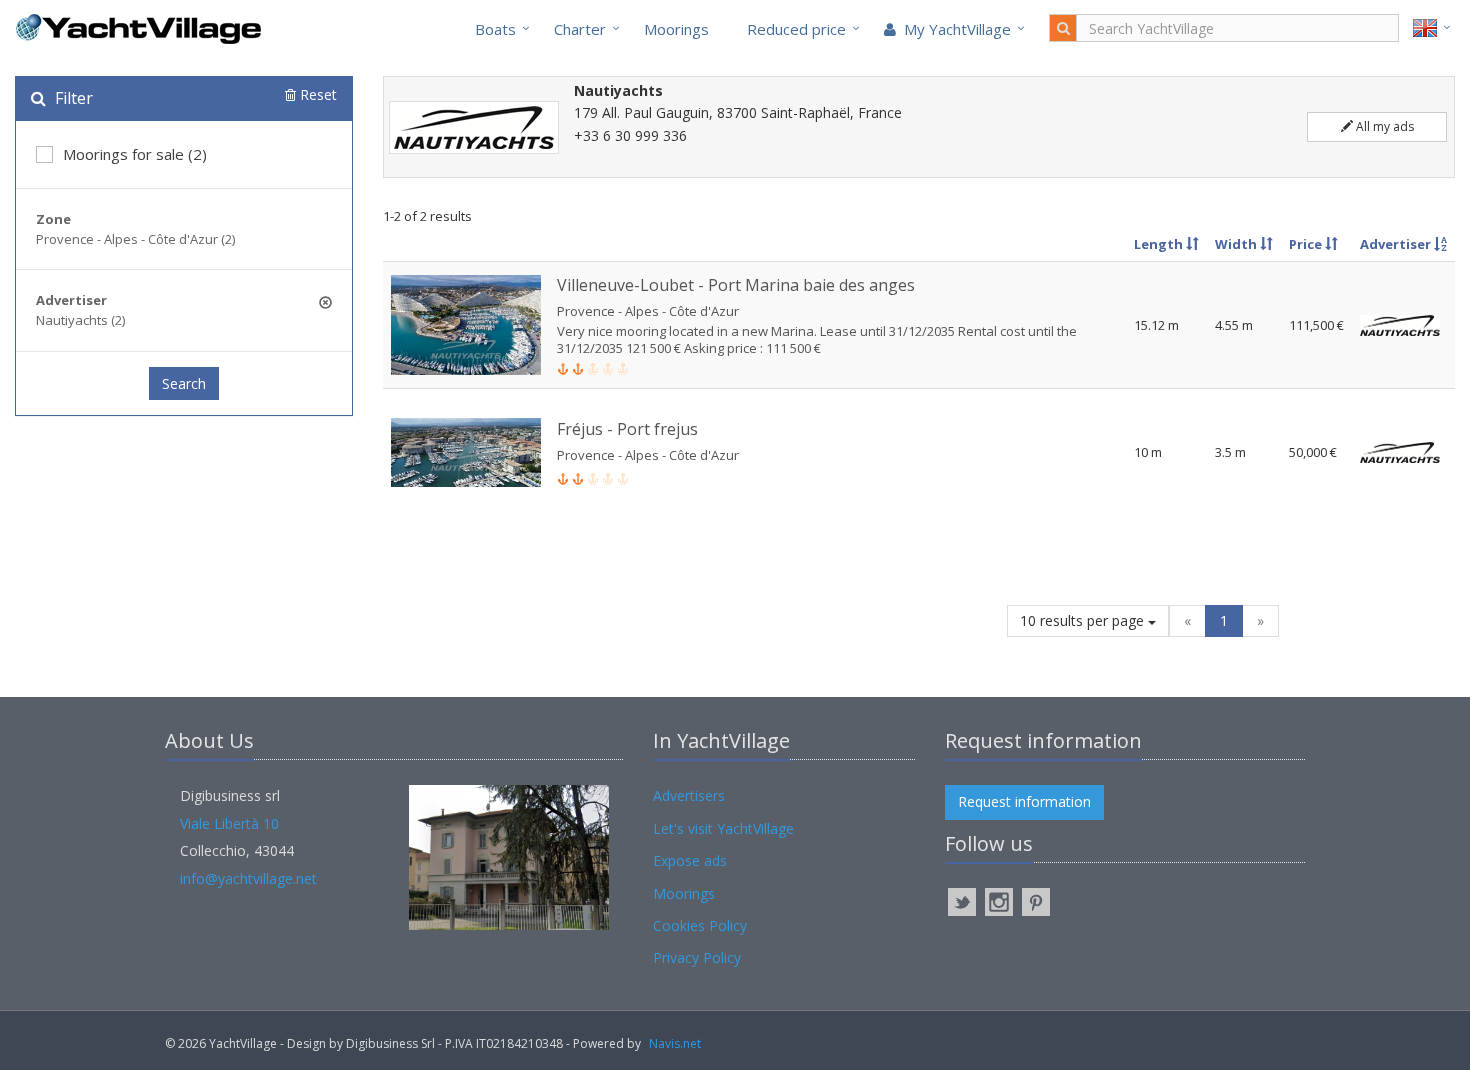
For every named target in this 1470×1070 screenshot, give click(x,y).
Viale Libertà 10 (229, 823)
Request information (1024, 801)
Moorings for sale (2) (135, 154)
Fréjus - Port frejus (627, 429)
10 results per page (1084, 620)
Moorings (676, 29)
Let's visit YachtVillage (723, 828)
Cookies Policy (700, 925)
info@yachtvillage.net (248, 878)
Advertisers (689, 795)
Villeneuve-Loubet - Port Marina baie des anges (736, 285)
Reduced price (796, 29)
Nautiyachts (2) (80, 320)
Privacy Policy (697, 957)
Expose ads (690, 860)
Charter (580, 29)
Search (184, 383)
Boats (495, 29)
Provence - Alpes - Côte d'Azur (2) (135, 239)
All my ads (1383, 126)
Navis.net (675, 1043)
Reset (316, 94)
